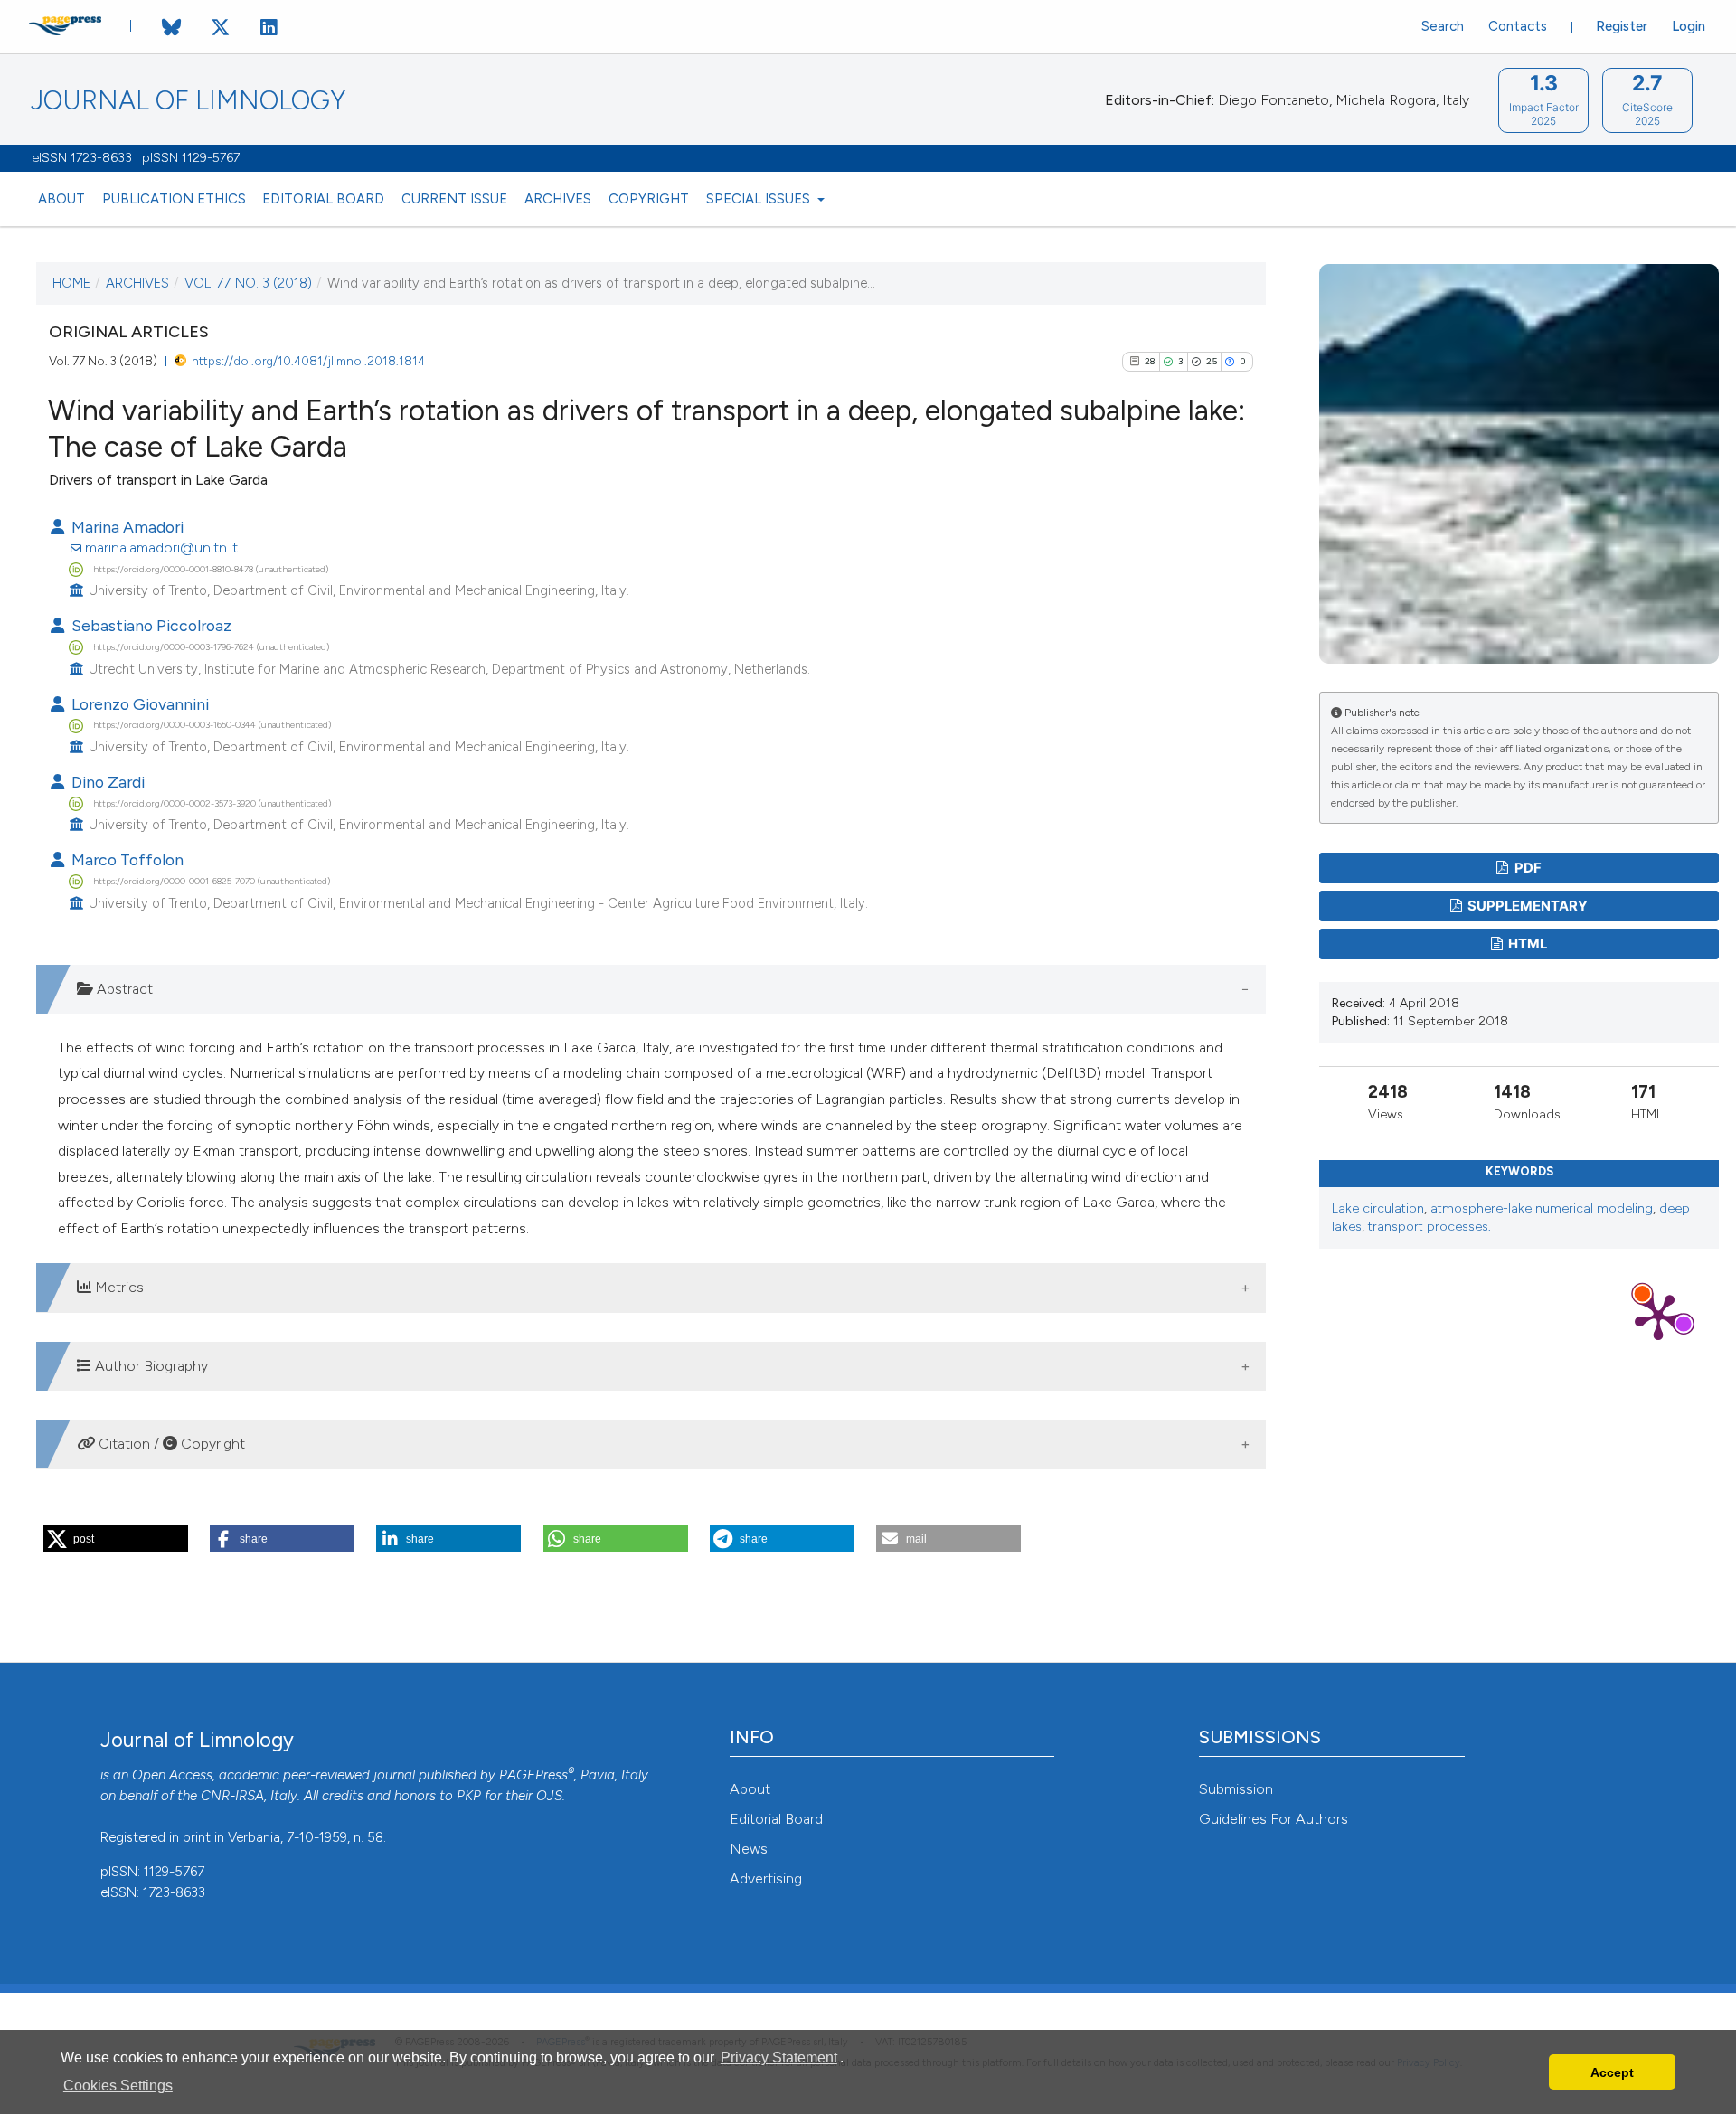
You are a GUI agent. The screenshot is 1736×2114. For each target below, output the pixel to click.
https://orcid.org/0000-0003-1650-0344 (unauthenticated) (212, 725)
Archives (558, 199)
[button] (116, 1539)
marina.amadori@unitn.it (161, 547)
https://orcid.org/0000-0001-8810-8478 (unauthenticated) (211, 569)
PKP (469, 1796)
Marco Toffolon (126, 859)
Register (1622, 26)
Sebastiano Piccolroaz (150, 625)
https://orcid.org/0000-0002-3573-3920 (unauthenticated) (212, 803)
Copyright (649, 199)
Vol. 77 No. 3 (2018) (248, 283)
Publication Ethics (174, 199)
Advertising (766, 1878)
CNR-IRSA (232, 1796)
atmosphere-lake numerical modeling (1542, 1208)
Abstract (123, 989)
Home (71, 283)
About (61, 199)
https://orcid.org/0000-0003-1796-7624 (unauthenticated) (211, 647)
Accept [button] (1612, 2072)
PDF (1527, 868)
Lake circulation (1378, 1208)
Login (1689, 26)
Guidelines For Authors (1274, 1819)
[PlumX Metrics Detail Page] (1658, 1316)
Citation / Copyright (170, 1444)
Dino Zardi (106, 782)
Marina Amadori (126, 527)
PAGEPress (533, 1775)
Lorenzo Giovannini (138, 704)
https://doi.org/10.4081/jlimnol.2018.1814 (308, 361)
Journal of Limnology (188, 101)
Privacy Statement (779, 2057)
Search (1443, 26)
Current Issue (454, 199)
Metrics (118, 1287)
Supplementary (1526, 906)
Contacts (1518, 26)
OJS (549, 1796)
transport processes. (1429, 1227)
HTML (1526, 944)
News (749, 1849)
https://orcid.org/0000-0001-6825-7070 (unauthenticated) (212, 881)
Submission (1236, 1789)
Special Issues (760, 199)
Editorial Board (323, 199)
